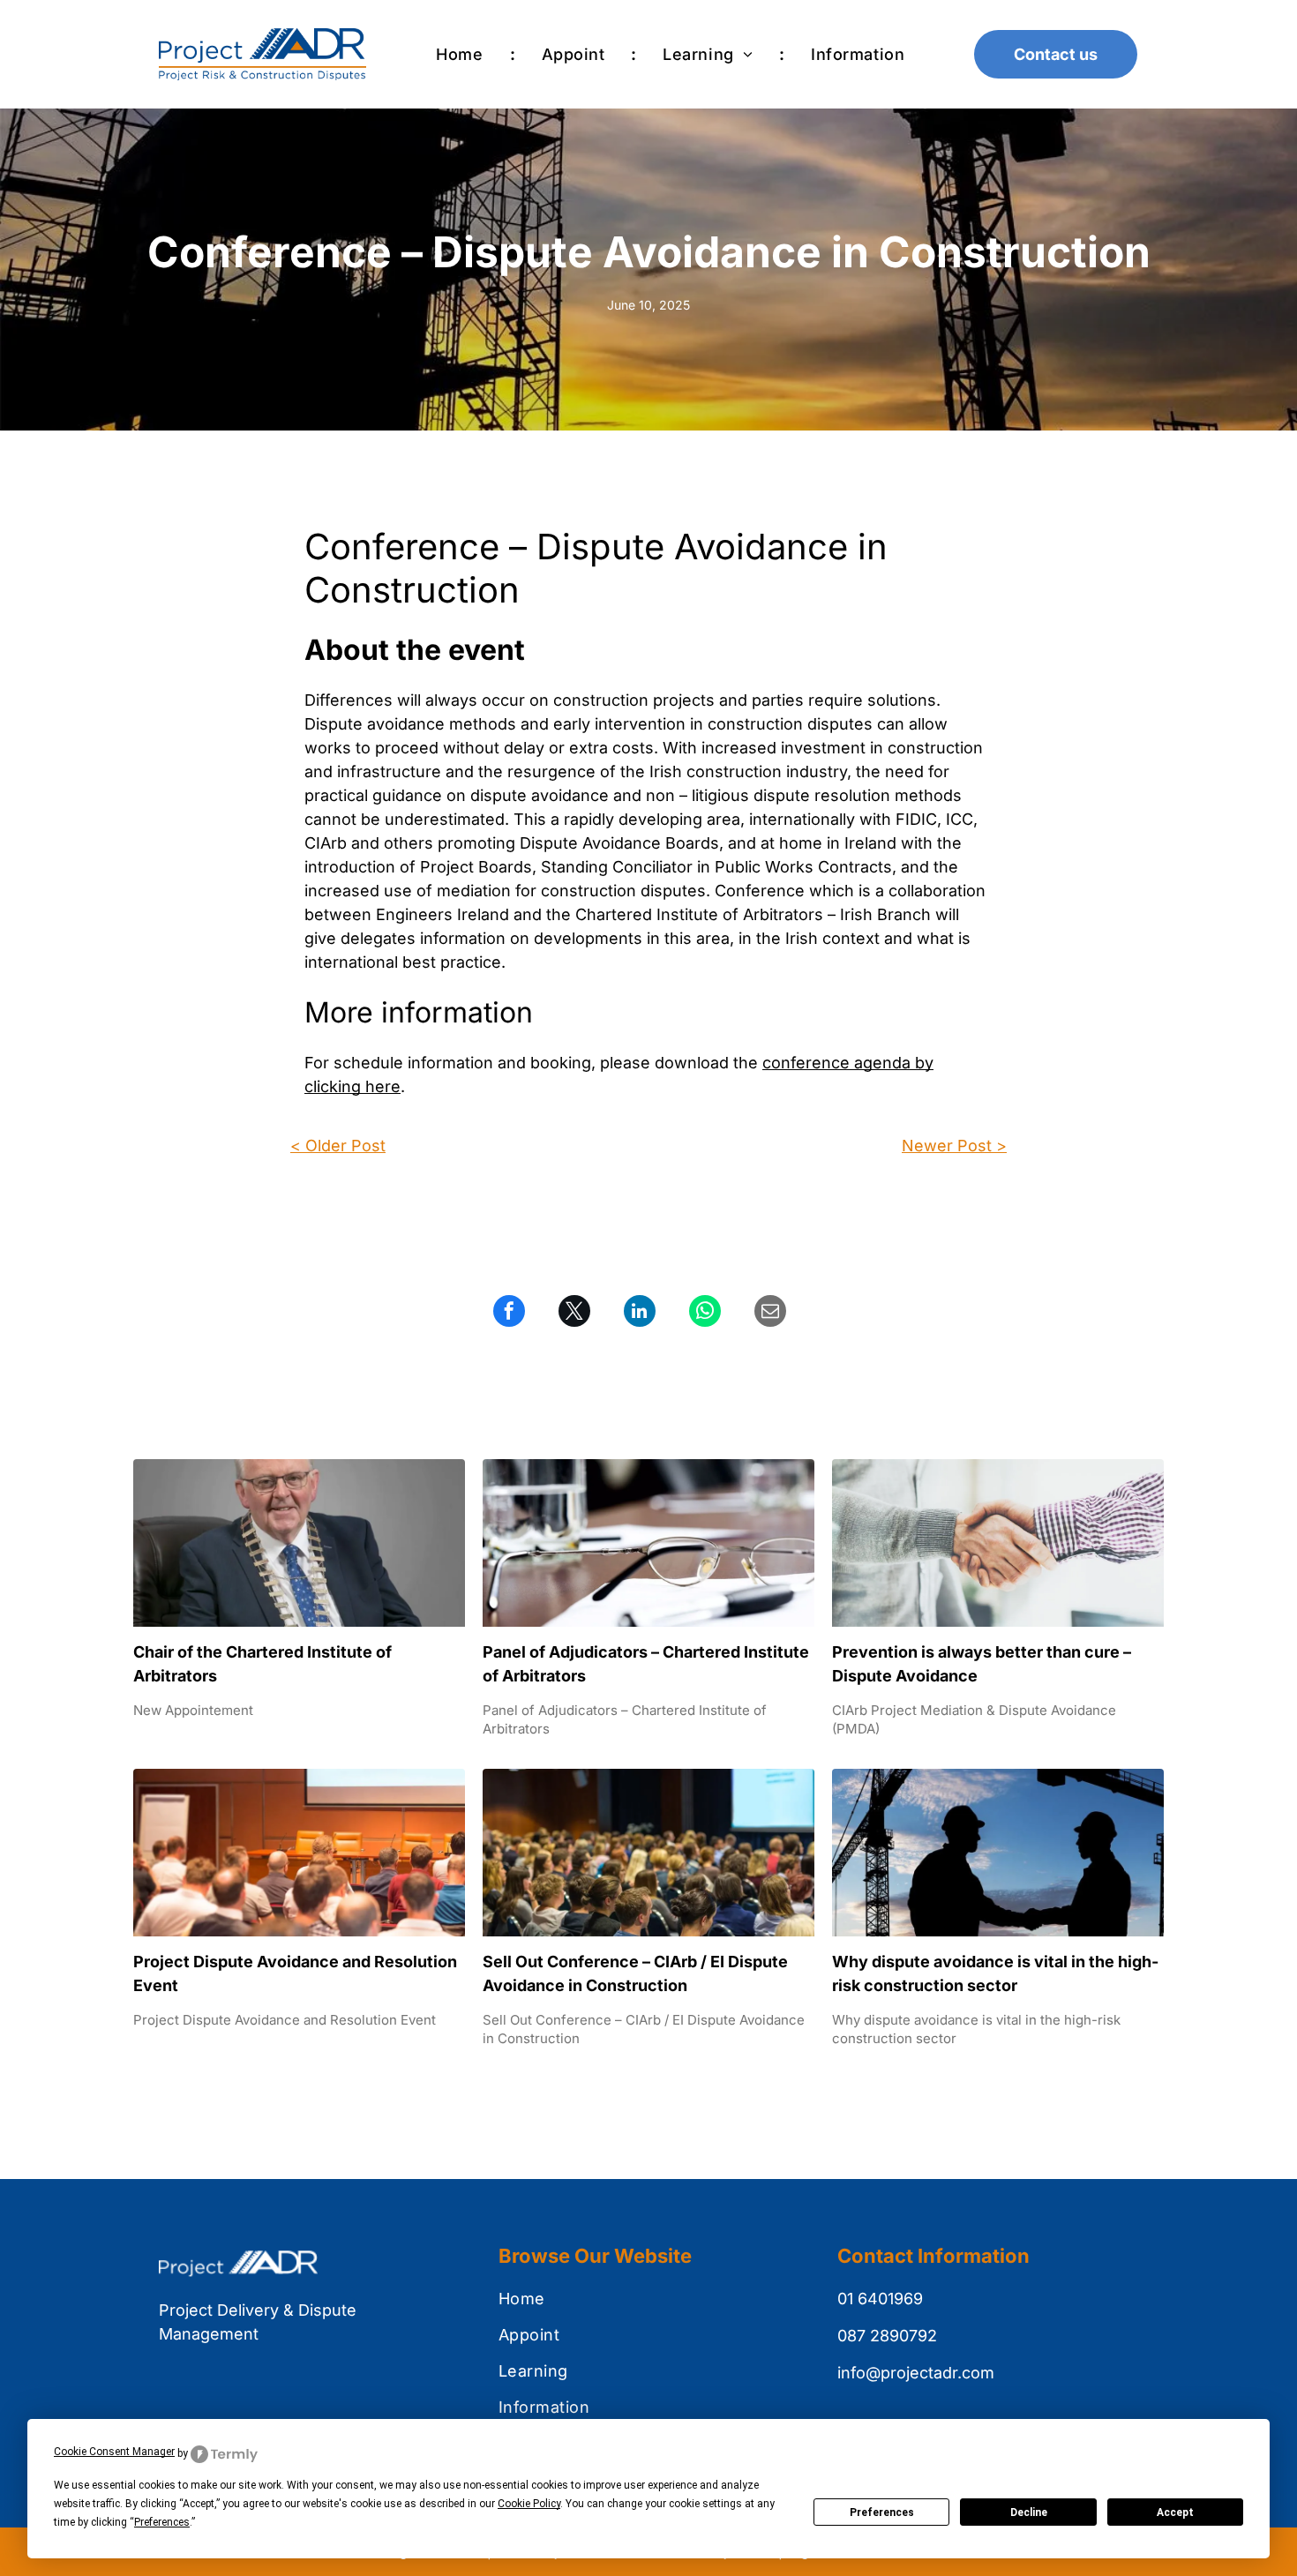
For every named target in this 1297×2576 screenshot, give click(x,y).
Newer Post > (954, 1146)
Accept (1175, 2512)
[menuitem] (462, 54)
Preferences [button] (162, 2522)
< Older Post (338, 1146)
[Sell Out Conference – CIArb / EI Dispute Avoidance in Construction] (648, 1853)
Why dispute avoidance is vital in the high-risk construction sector (995, 1973)
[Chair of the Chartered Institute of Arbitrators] (299, 1543)
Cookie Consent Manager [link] (114, 2452)
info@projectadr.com (916, 2373)
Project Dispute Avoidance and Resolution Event (295, 1973)
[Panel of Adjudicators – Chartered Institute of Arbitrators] (648, 1543)
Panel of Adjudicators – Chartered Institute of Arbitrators (646, 1664)
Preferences (882, 2512)
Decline (1029, 2512)
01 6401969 (880, 2299)
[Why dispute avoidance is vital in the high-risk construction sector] (998, 1853)
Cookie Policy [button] (529, 2504)
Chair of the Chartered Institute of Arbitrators (262, 1664)
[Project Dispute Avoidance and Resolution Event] (299, 1853)
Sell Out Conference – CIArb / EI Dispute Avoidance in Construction (635, 1973)
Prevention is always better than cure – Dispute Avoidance (982, 1664)
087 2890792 (887, 2336)
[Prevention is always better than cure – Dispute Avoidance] (998, 1543)
